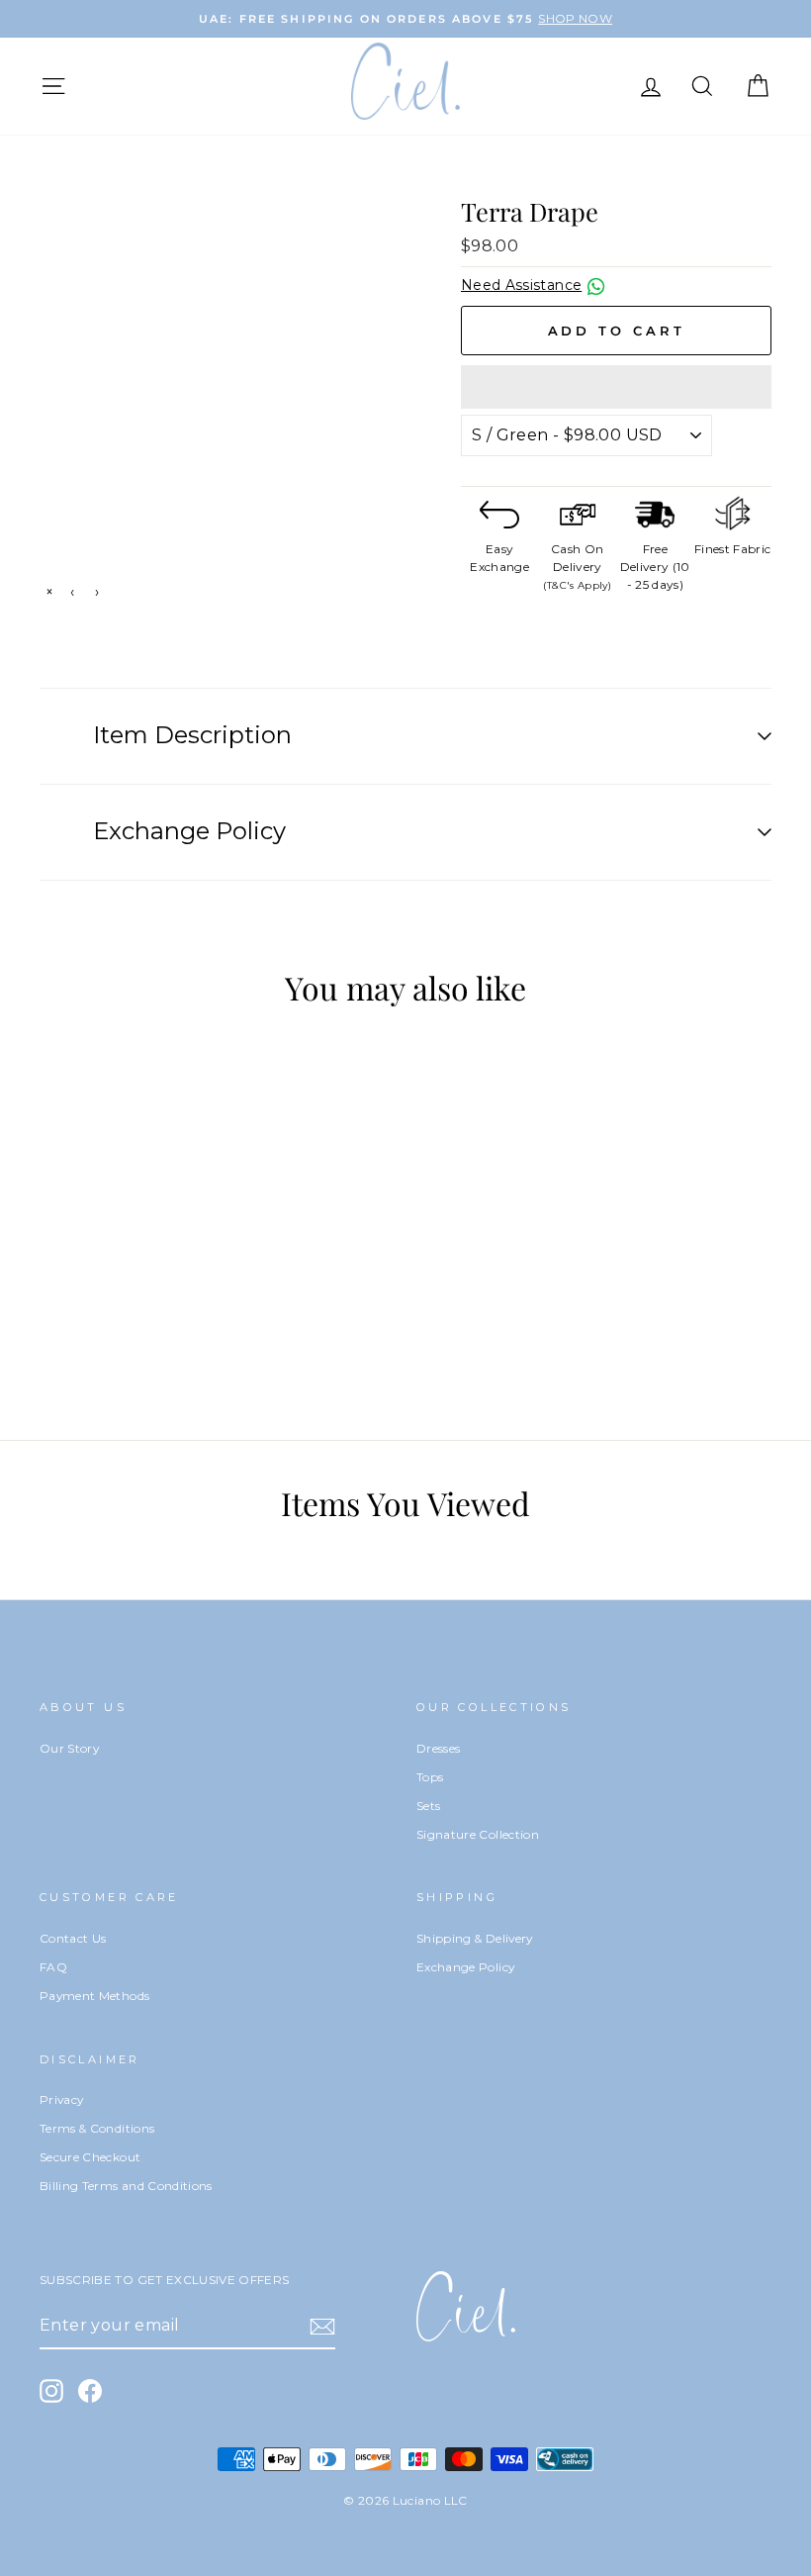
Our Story (69, 1748)
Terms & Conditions (97, 2128)
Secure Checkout (90, 2157)
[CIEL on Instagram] (51, 2391)
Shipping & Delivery (475, 1938)
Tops (430, 1777)
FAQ (53, 1967)
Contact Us (73, 1938)
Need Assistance (521, 285)
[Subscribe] (322, 2327)
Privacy (61, 2099)
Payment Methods (94, 1996)
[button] (616, 387)
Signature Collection (478, 1834)
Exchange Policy (465, 1967)
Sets (428, 1806)
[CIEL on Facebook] (90, 2391)
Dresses (438, 1748)
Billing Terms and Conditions (126, 2186)
